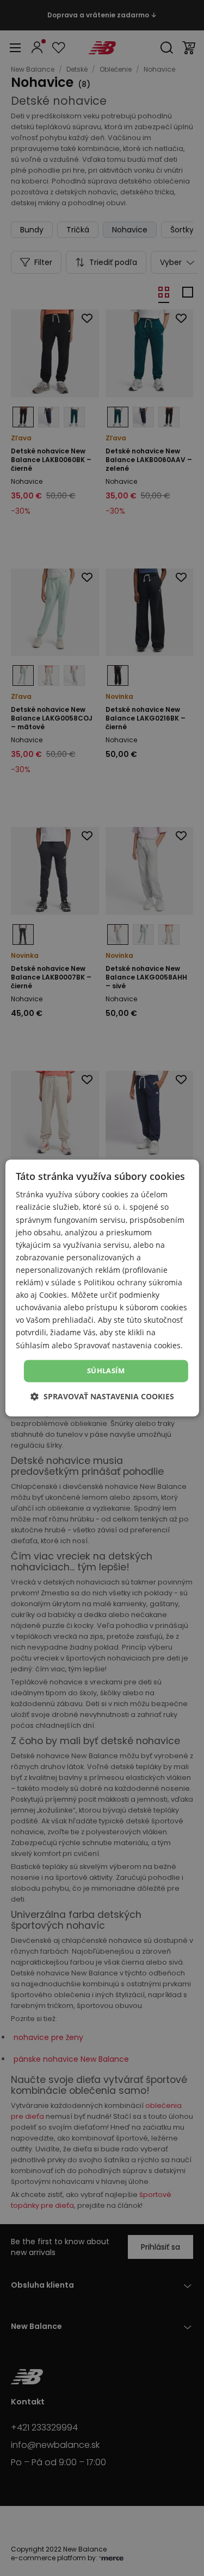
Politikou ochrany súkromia (133, 1282)
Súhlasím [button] (106, 1371)
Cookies (53, 1295)
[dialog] (102, 1288)
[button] (102, 1397)
